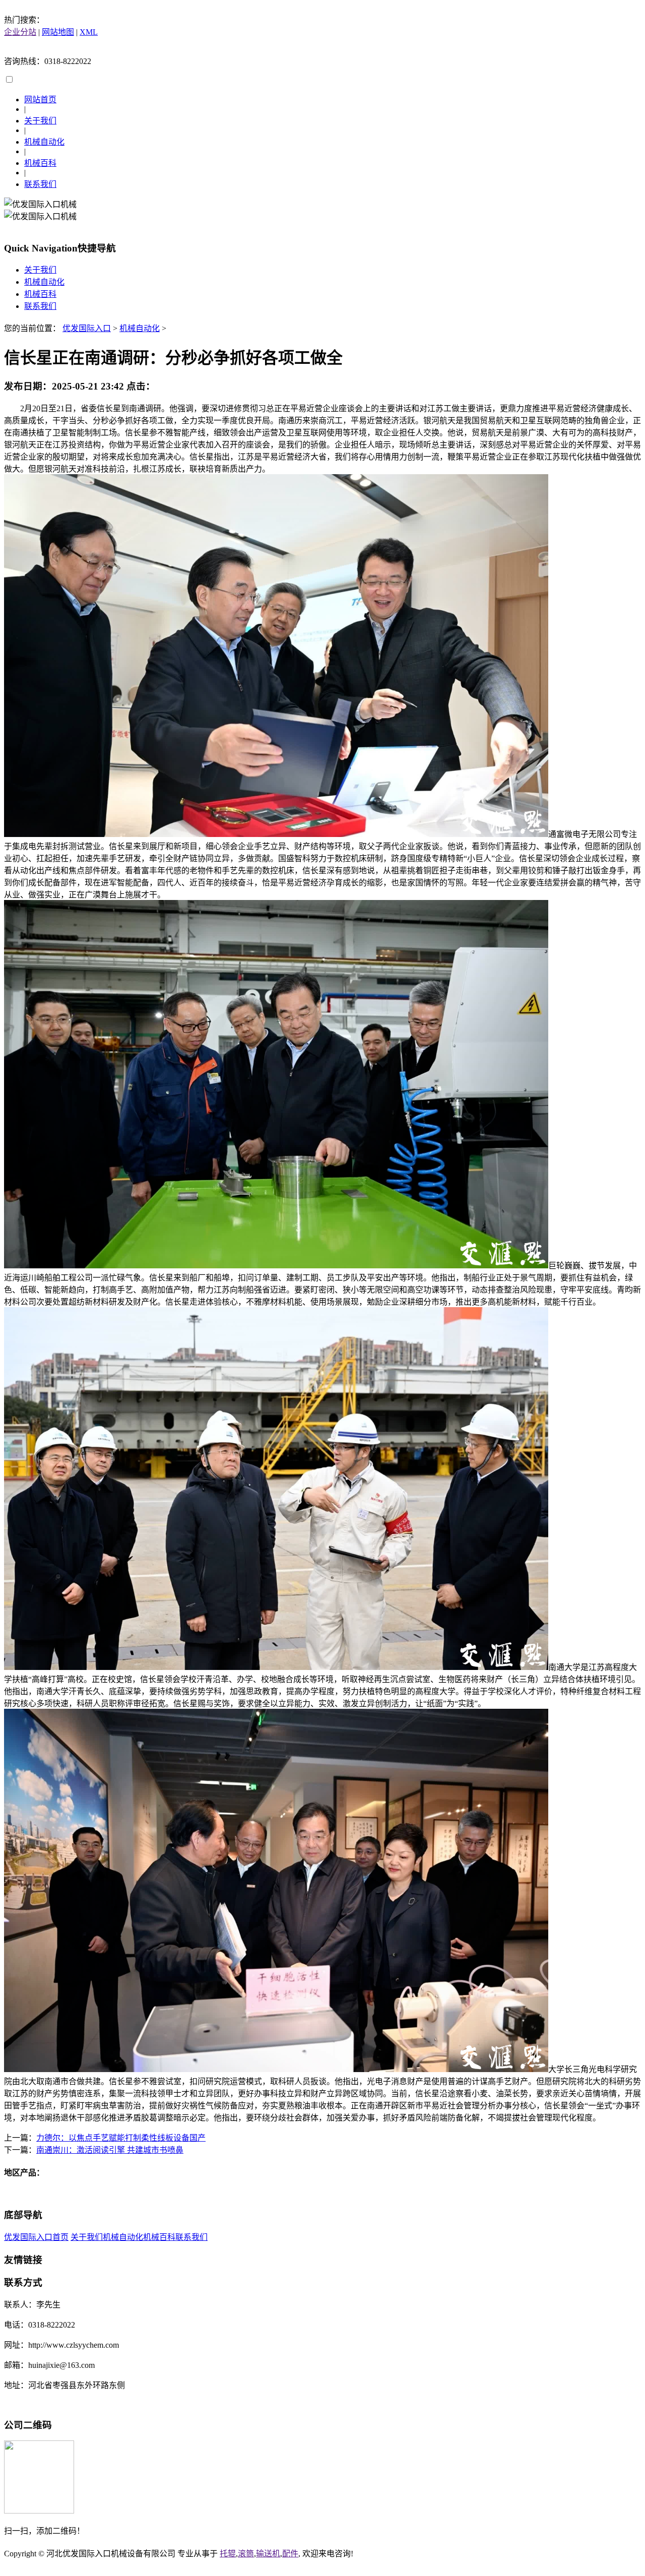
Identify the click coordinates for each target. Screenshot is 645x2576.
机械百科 (40, 163)
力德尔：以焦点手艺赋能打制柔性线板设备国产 (121, 2138)
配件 (290, 2554)
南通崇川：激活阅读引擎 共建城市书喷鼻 (110, 2150)
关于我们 (40, 121)
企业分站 (20, 32)
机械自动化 (44, 142)
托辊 (228, 2554)
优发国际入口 (87, 328)
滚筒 (246, 2554)
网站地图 (58, 32)
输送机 (268, 2554)
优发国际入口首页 (36, 2237)
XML (89, 32)
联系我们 (40, 184)
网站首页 (40, 100)
